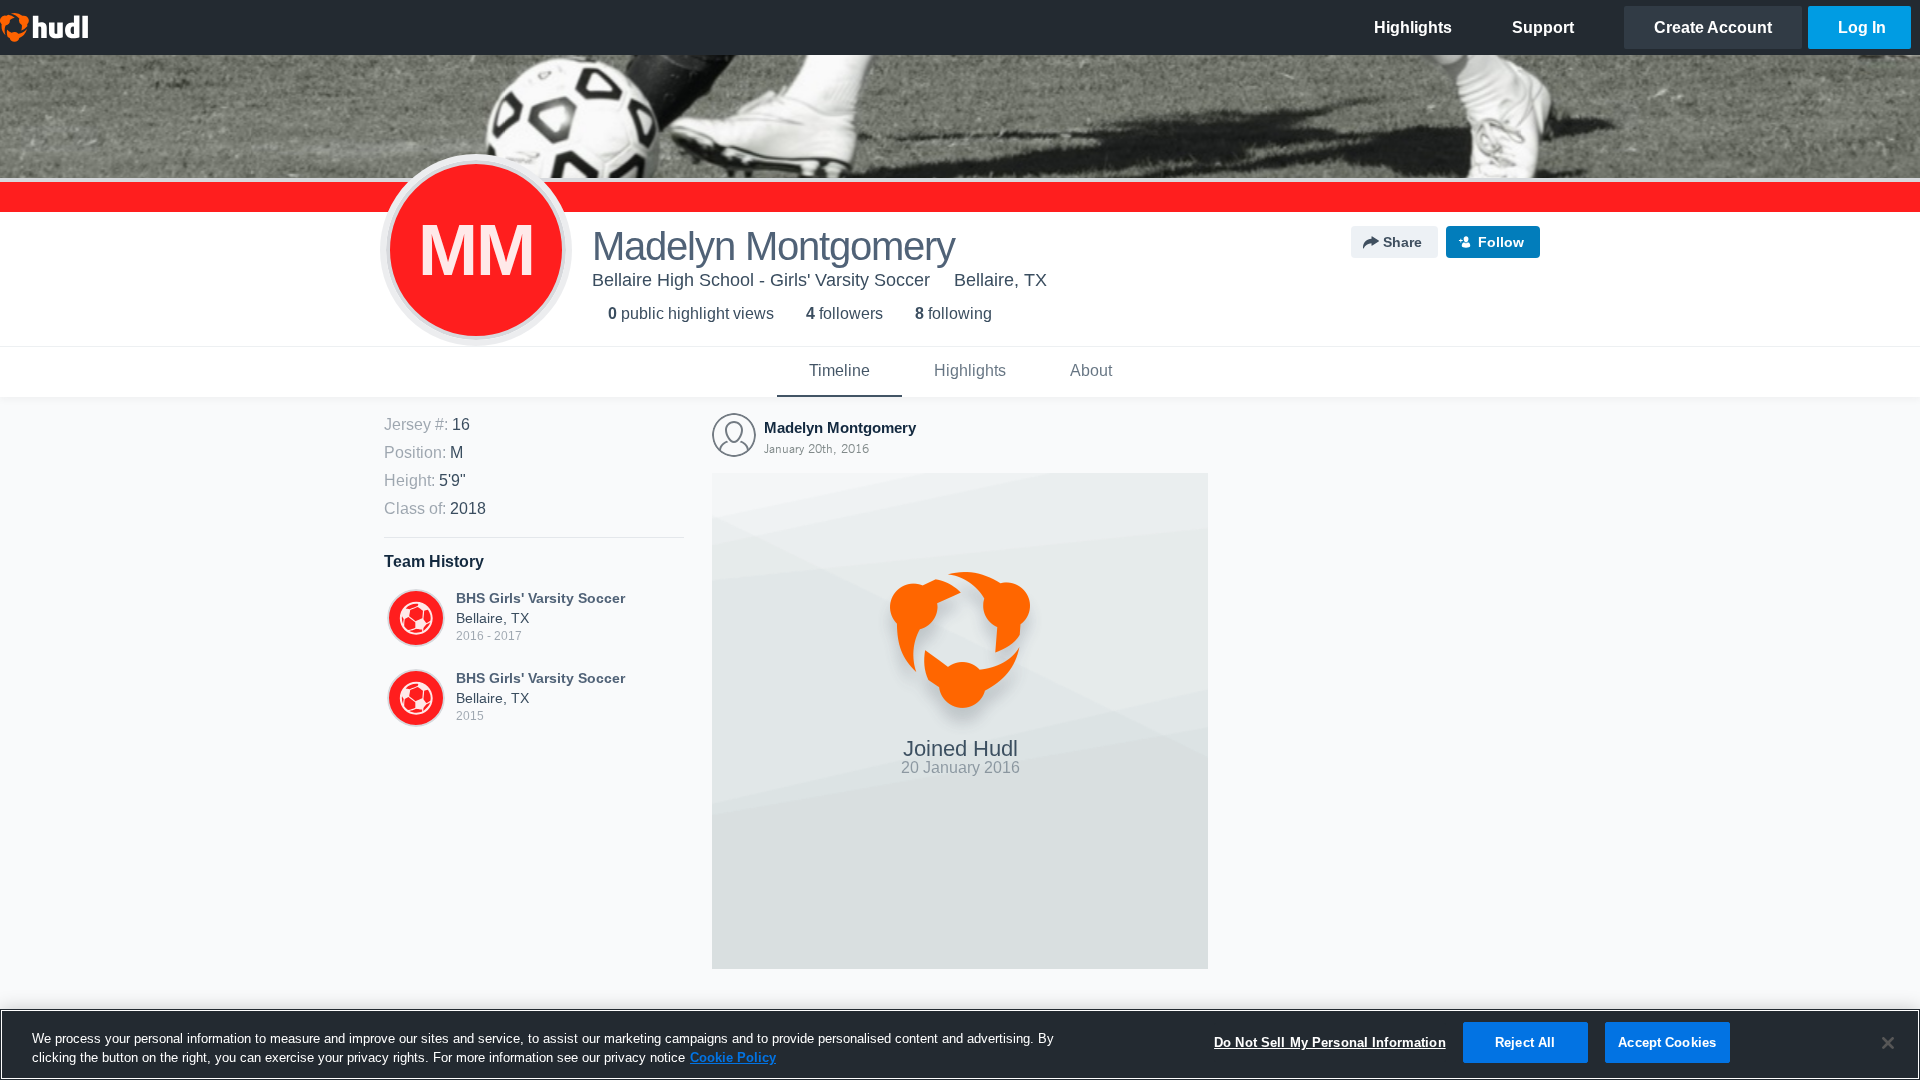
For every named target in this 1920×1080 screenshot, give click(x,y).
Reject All (1525, 1042)
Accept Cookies (1667, 1042)
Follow (1501, 242)
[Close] (1888, 1043)
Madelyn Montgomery (840, 427)
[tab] (839, 372)
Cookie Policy (733, 1058)
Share (1402, 242)
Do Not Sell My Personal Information (1330, 1042)
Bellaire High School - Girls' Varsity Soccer (761, 280)
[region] (960, 1044)
